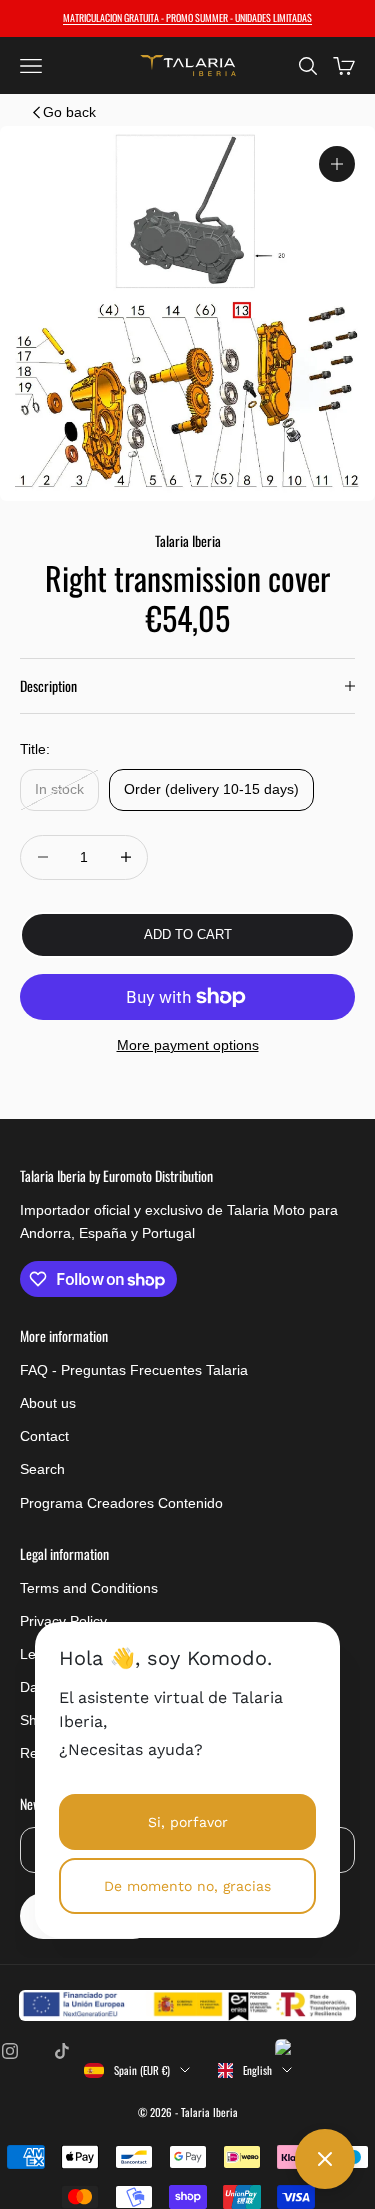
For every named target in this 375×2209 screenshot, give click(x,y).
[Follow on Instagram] (10, 2051)
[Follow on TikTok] (62, 2051)
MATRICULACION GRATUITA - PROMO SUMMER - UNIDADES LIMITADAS (187, 17)
